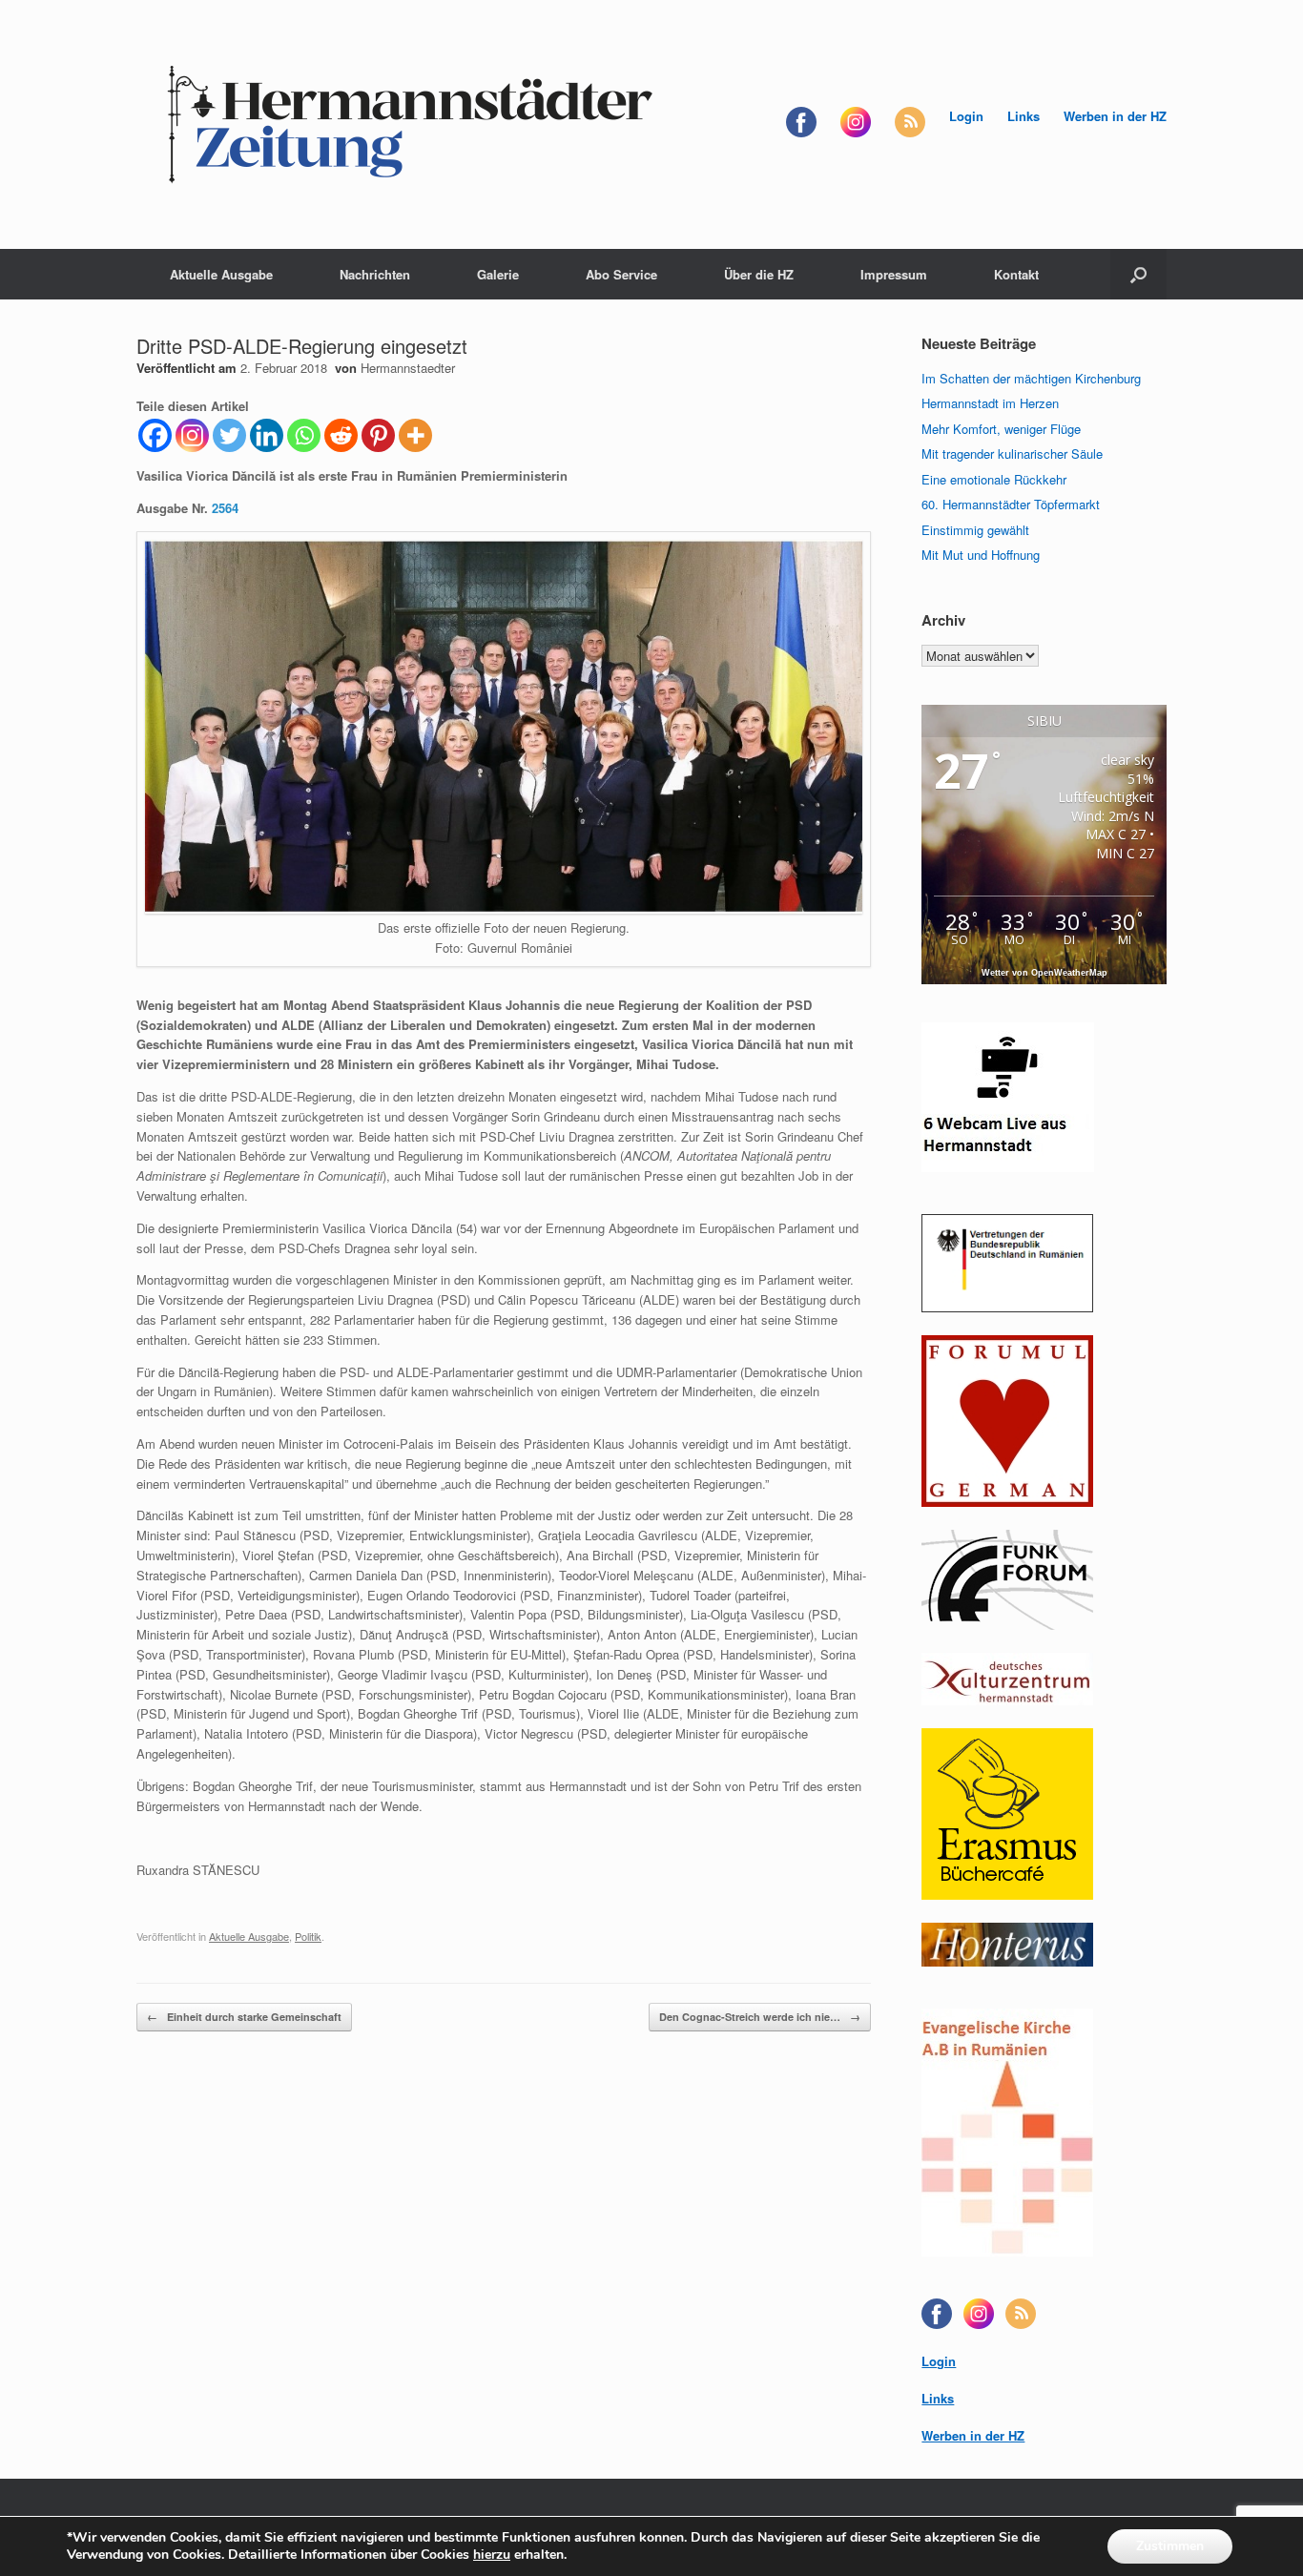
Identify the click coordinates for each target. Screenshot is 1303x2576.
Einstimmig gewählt (975, 530)
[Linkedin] (267, 435)
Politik (308, 1936)
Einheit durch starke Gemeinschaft (244, 2017)
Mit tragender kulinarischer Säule (1012, 453)
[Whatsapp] (304, 435)
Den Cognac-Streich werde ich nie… (760, 2017)
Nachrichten (375, 274)
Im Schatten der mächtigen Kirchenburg (1031, 378)
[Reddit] (341, 435)
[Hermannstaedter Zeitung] (408, 124)
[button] (1138, 274)
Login (966, 116)
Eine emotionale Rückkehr (994, 479)
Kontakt (1016, 274)
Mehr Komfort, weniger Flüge (1001, 429)
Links (1024, 116)
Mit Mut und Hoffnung (981, 555)
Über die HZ (759, 274)
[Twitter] (229, 435)
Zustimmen (1170, 2546)
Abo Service (621, 274)
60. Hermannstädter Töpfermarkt (1011, 504)
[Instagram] (192, 435)
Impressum (894, 274)
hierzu (492, 2555)
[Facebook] (155, 435)
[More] (415, 435)
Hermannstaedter (408, 368)
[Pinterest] (378, 435)
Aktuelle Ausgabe (221, 274)
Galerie (498, 274)
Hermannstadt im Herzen (990, 403)
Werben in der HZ (1115, 116)
